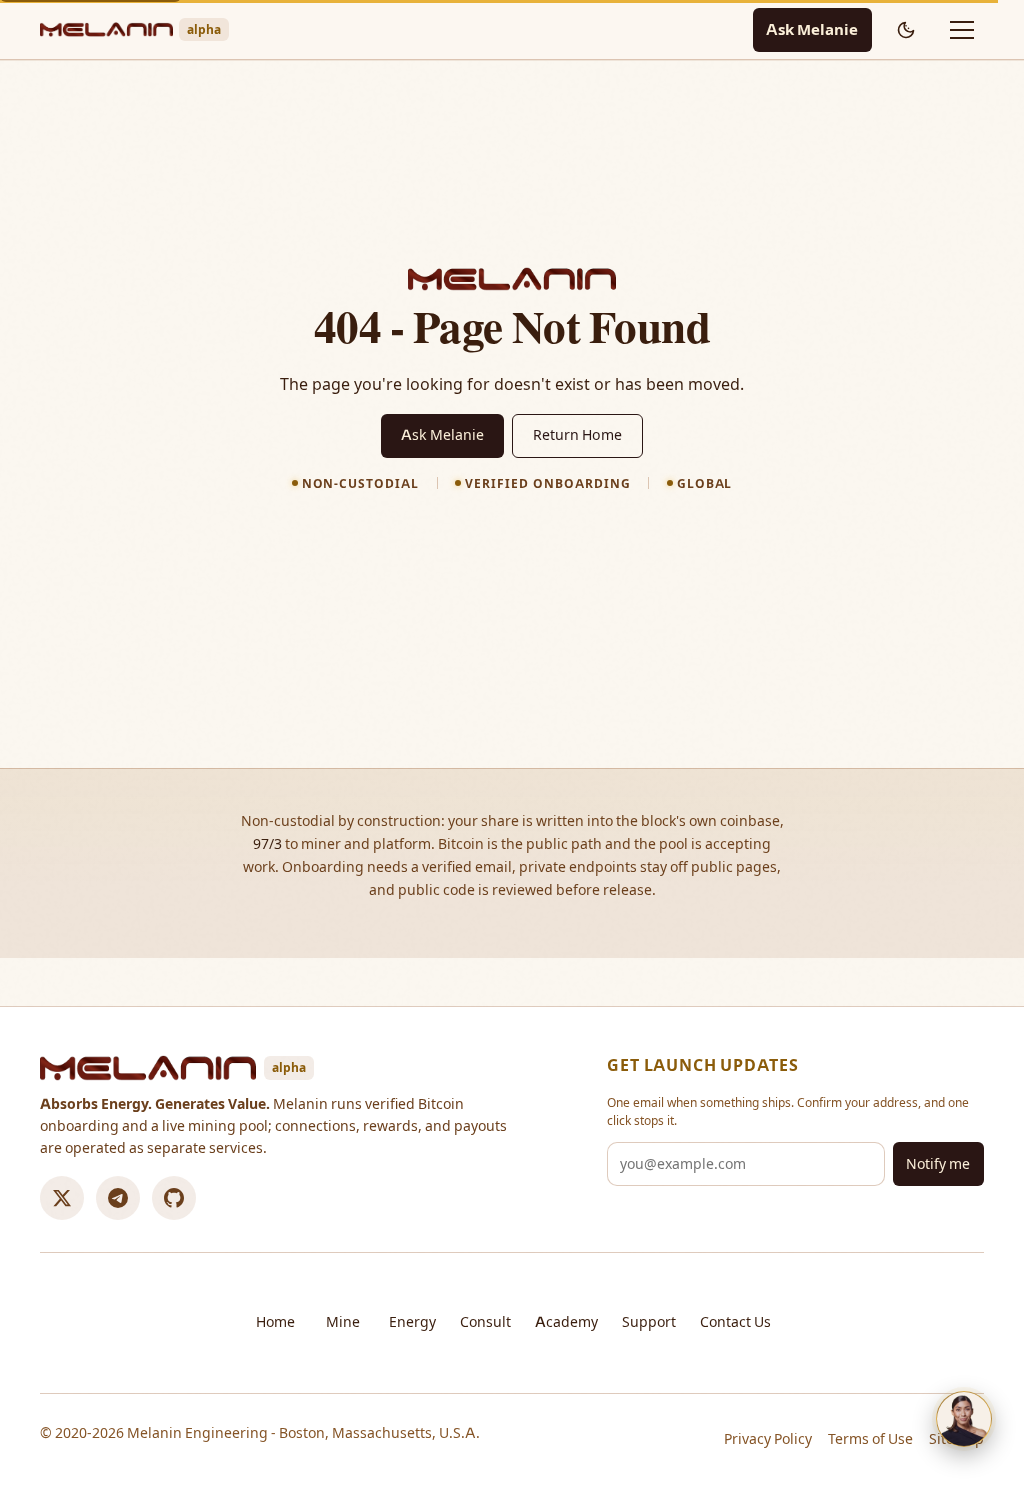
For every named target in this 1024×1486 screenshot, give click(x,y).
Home (275, 1322)
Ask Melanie (812, 29)
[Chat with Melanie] (964, 1419)
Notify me (938, 1164)
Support (649, 1322)
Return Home (577, 435)
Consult (485, 1322)
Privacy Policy (768, 1439)
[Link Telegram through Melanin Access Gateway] (118, 1198)
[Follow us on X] (62, 1198)
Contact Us (735, 1322)
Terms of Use (870, 1439)
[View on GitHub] (174, 1198)
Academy (566, 1322)
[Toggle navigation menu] (962, 30)
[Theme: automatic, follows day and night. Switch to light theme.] (906, 30)
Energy (412, 1322)
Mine (343, 1322)
